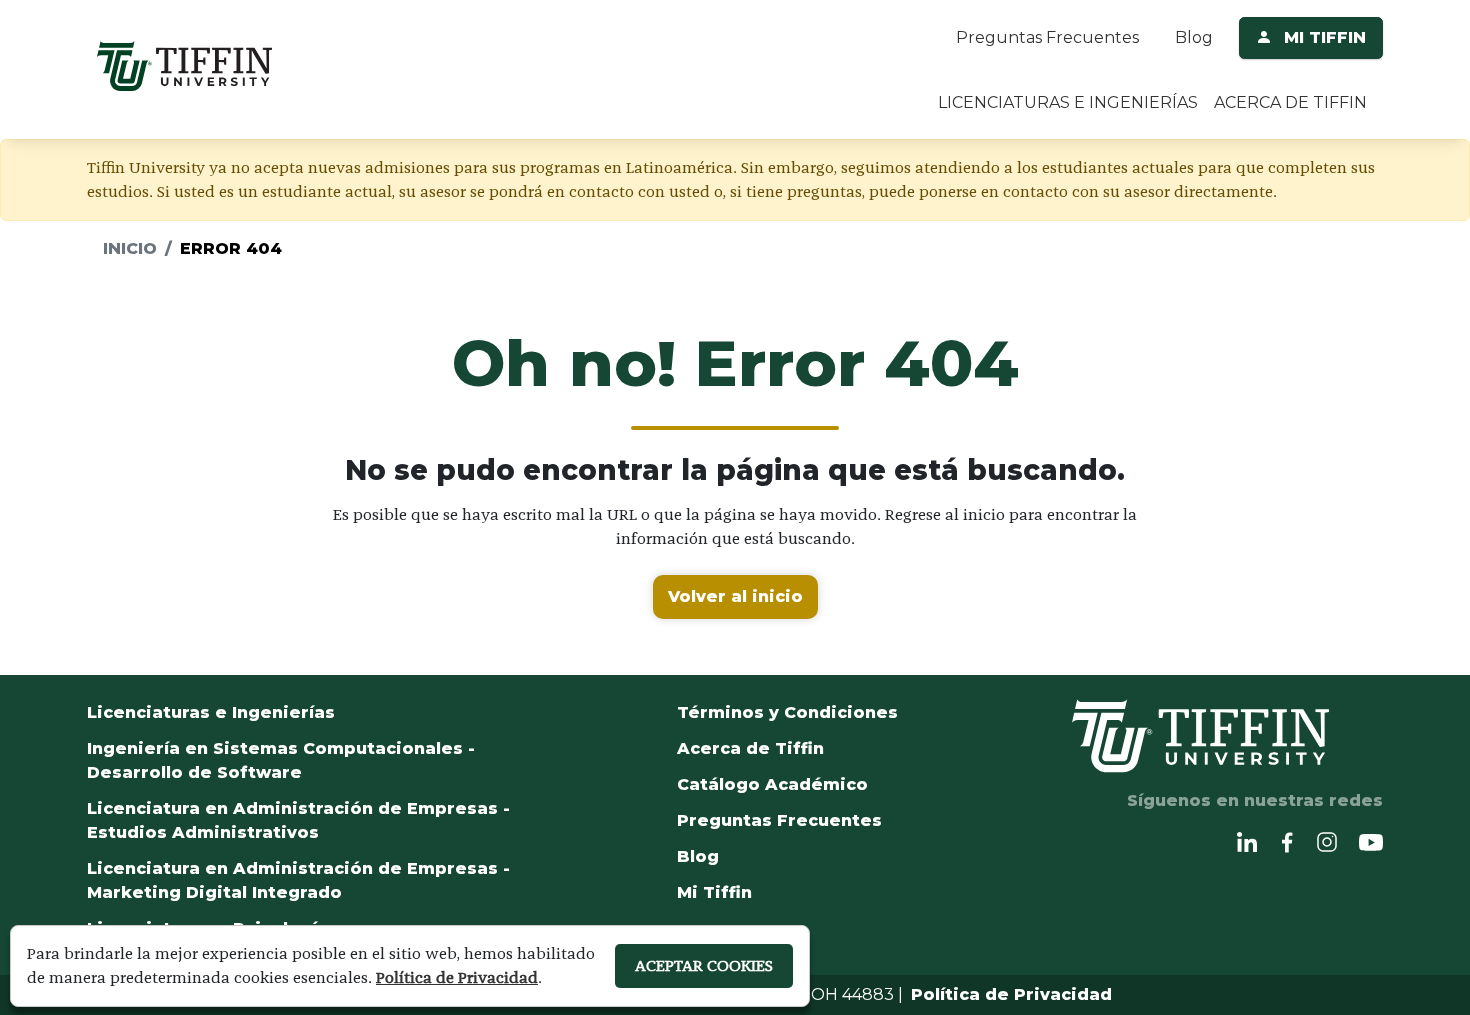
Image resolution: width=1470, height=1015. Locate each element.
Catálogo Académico (772, 784)
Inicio (130, 248)
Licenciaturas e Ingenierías (211, 712)
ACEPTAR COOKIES (704, 965)
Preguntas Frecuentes (1047, 37)
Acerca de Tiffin (750, 748)
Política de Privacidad (1011, 994)
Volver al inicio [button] (735, 596)
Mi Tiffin (714, 892)
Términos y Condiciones (787, 712)
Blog (1194, 37)
